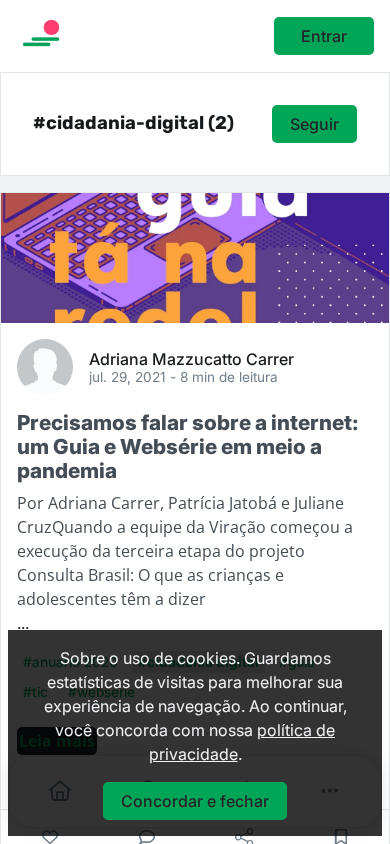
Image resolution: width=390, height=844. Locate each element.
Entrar (324, 36)
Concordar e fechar (195, 801)
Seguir (314, 124)
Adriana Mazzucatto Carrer (191, 358)
